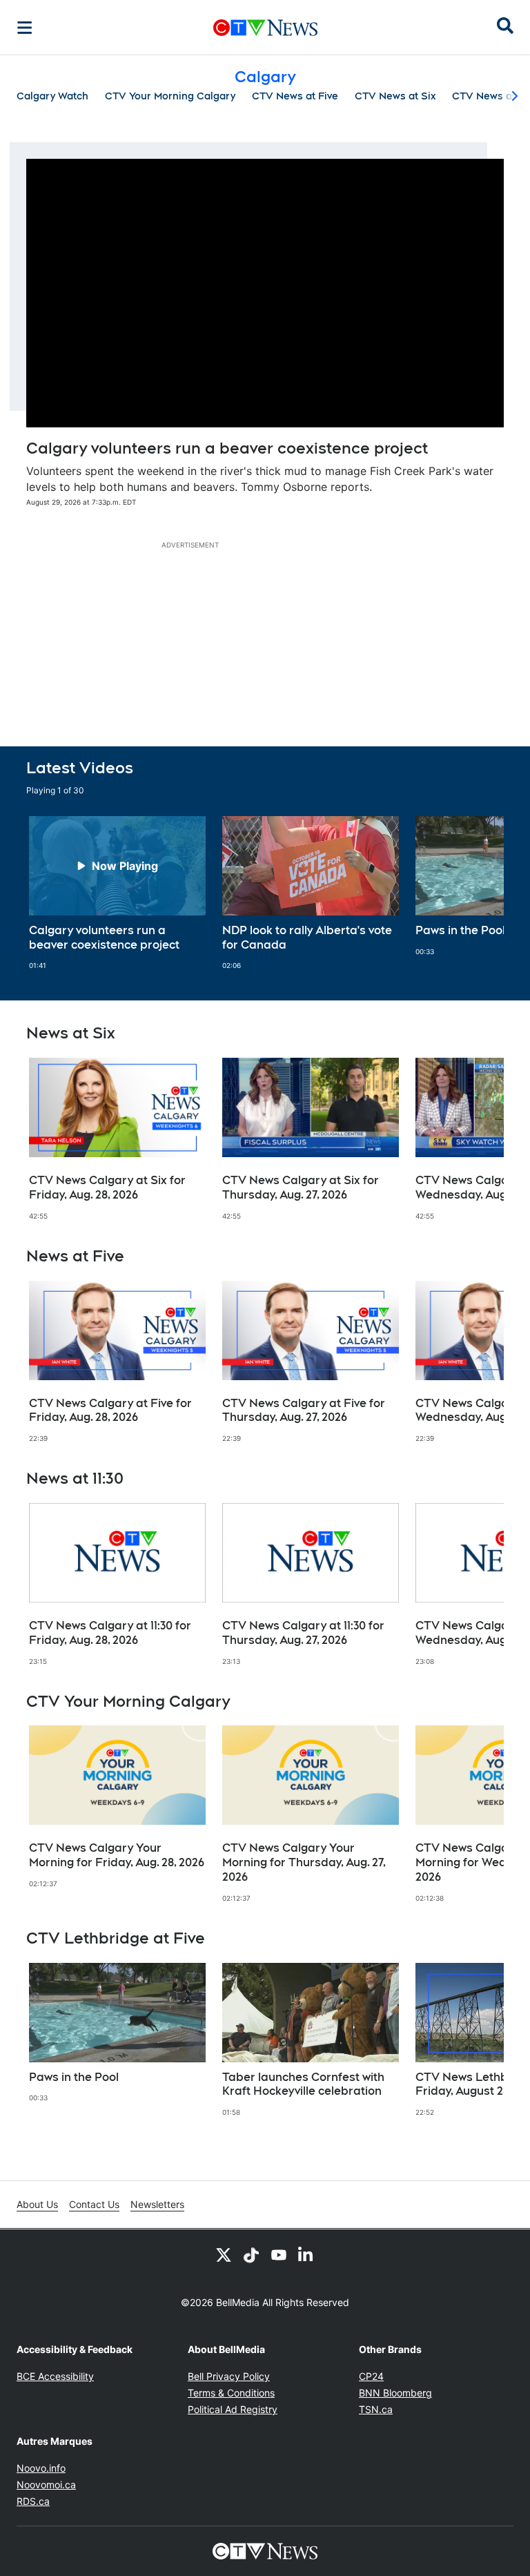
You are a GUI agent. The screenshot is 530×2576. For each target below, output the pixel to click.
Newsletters (157, 2204)
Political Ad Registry (233, 2409)
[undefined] (117, 893)
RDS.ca (33, 2501)
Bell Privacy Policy (229, 2376)
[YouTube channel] (279, 2254)
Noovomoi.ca (46, 2485)
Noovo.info (41, 2468)
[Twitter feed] (224, 2254)
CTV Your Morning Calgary (170, 96)
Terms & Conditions (231, 2393)
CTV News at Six (395, 96)
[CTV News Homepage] (265, 28)
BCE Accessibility (55, 2376)
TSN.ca (376, 2409)
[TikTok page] (251, 2254)
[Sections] (25, 28)
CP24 (371, 2376)
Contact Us (94, 2204)
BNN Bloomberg (395, 2393)
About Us (37, 2204)
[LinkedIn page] (306, 2254)
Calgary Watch (52, 96)
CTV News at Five (295, 96)
